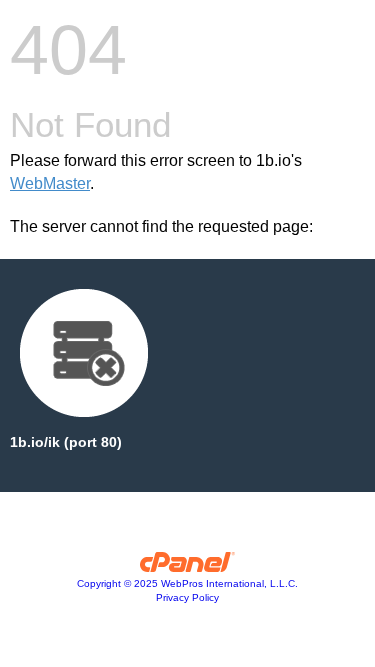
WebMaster (50, 183)
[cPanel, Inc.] (187, 567)
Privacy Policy (187, 597)
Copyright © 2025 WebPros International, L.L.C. (187, 583)
